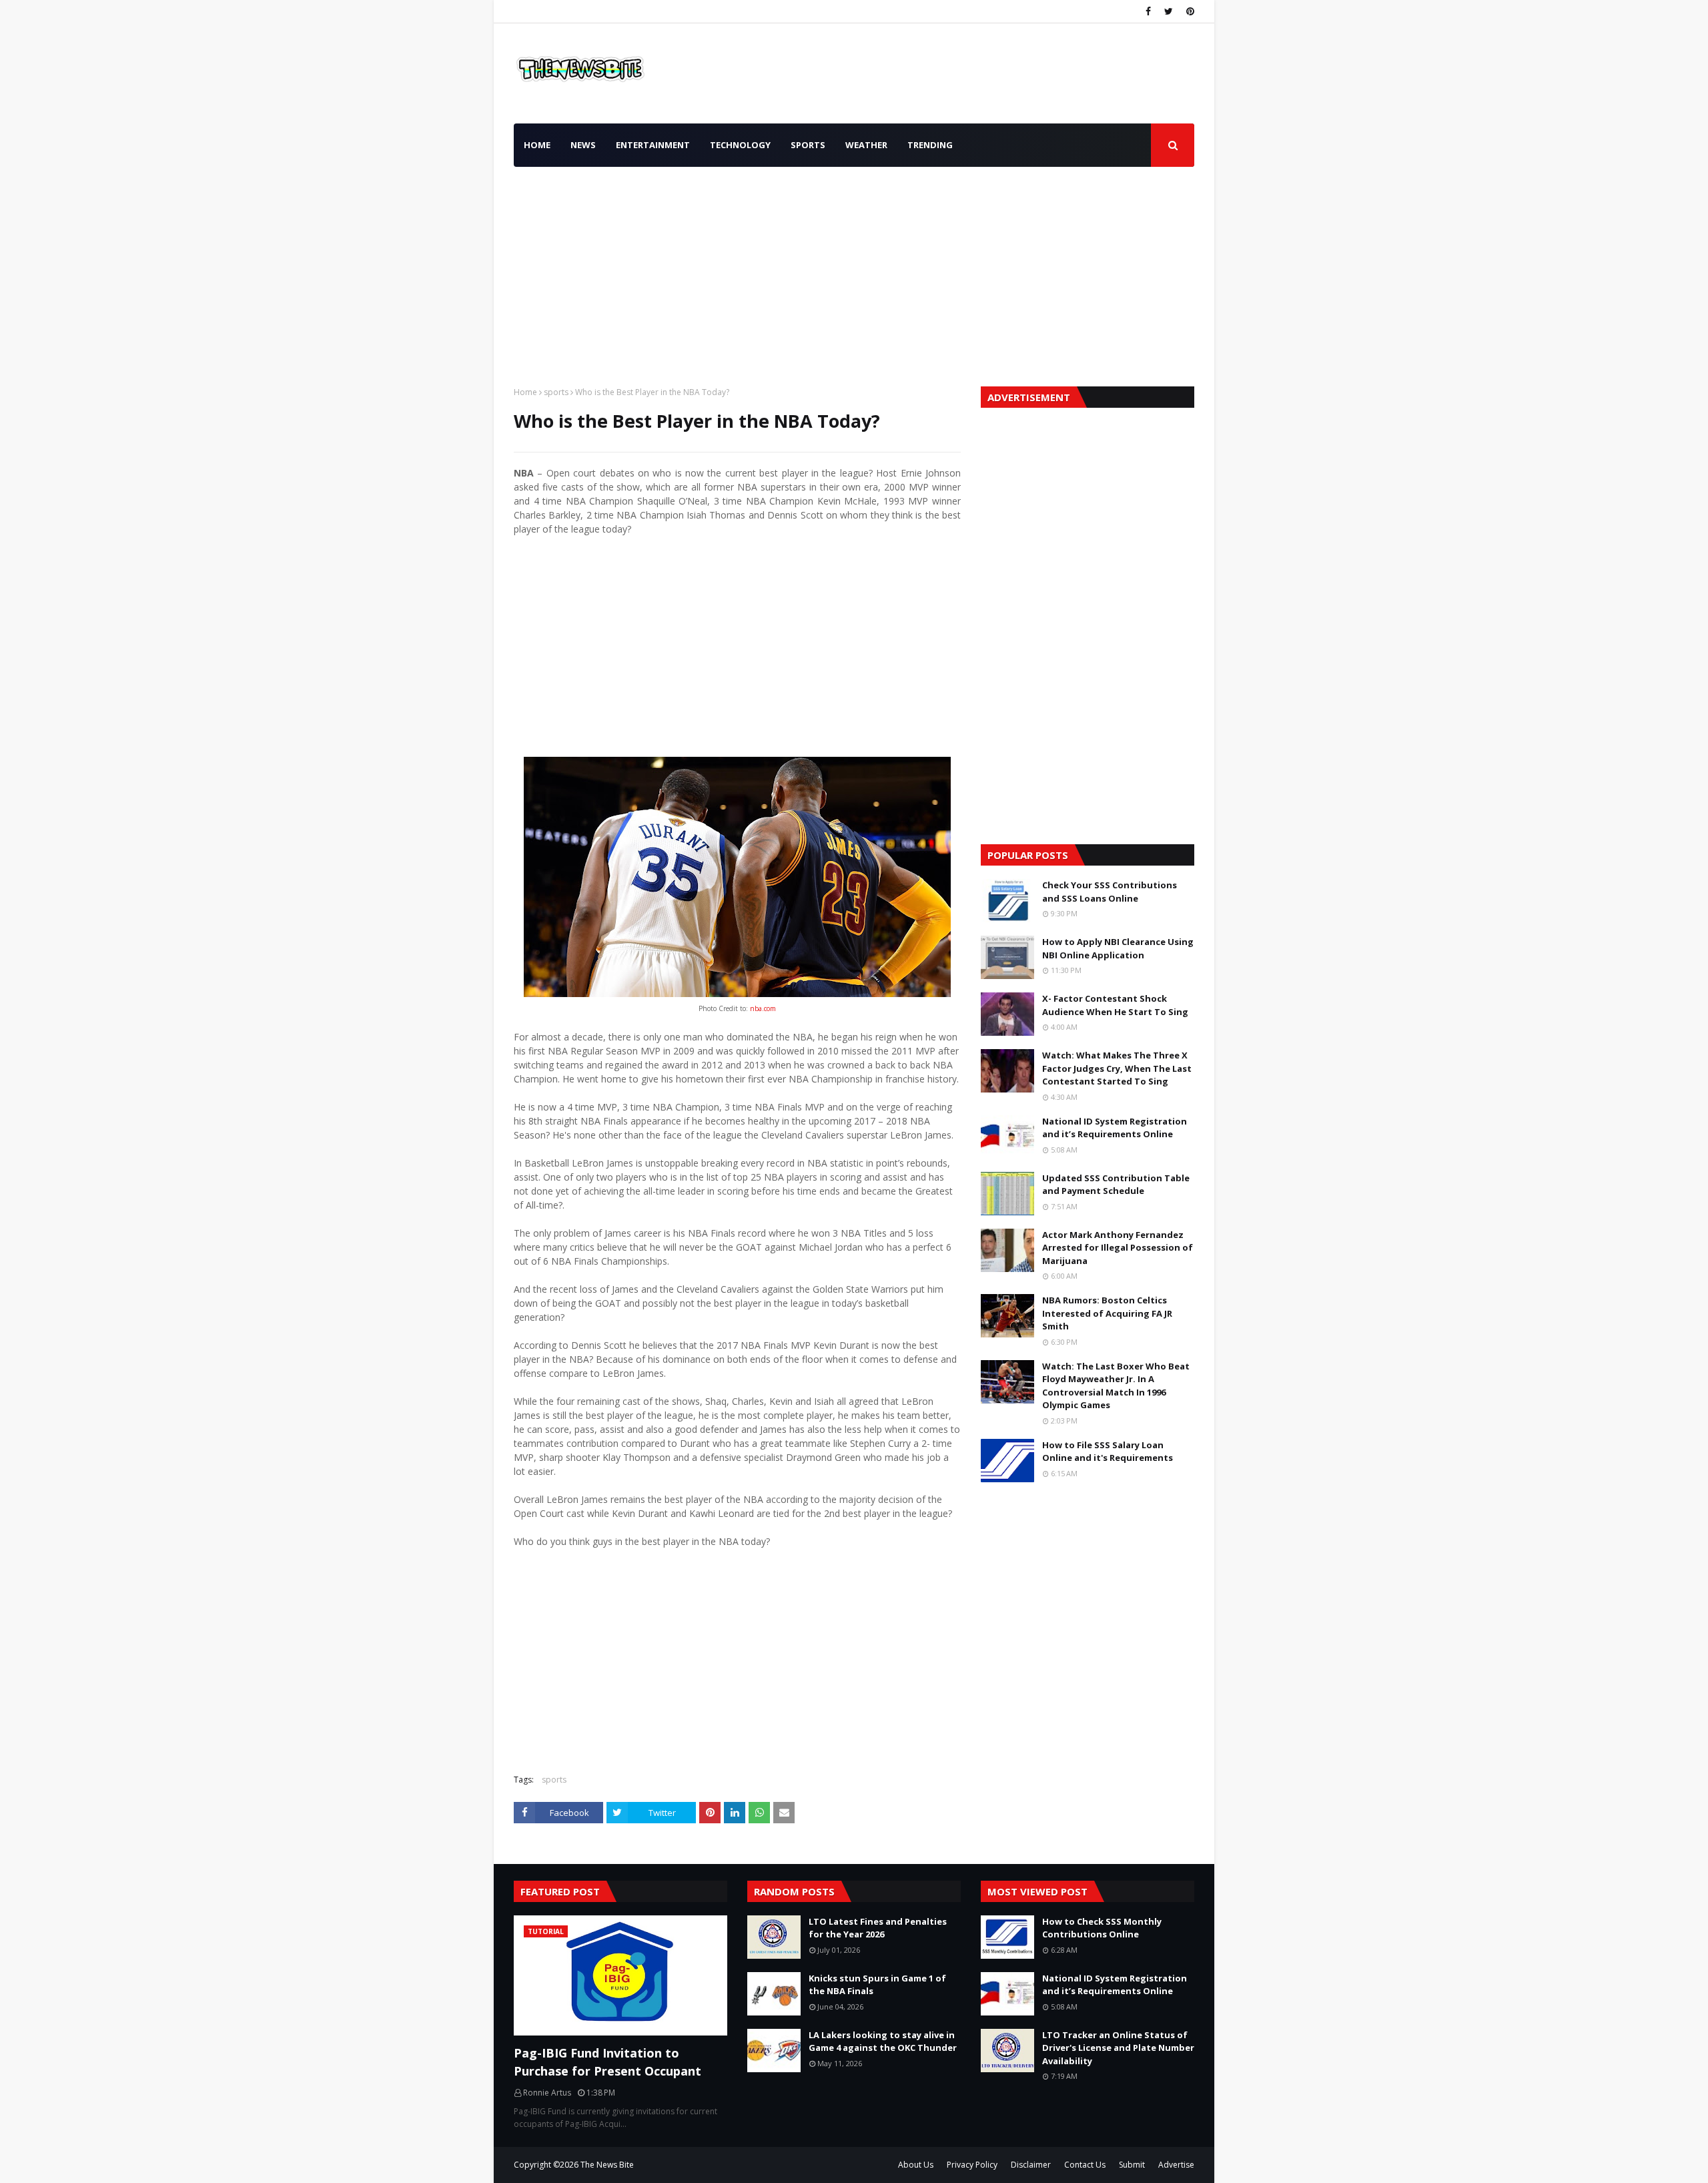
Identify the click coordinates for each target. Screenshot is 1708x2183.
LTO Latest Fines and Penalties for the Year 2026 (878, 1928)
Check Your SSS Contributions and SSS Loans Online (1110, 892)
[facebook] (1148, 11)
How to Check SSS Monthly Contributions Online (1102, 1928)
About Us (916, 2165)
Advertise (1176, 2165)
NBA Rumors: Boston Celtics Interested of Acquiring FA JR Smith (1107, 1313)
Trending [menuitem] (930, 145)
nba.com (762, 1008)
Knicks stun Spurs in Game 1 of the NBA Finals (877, 1985)
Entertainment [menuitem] (653, 145)
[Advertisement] (854, 273)
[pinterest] (1189, 11)
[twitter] (1169, 11)
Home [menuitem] (537, 145)
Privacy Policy (972, 2165)
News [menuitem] (583, 145)
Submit (1132, 2165)
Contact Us (1085, 2165)
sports (556, 392)
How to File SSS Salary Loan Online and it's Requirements (1108, 1452)
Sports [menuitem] (808, 145)
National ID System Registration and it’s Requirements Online (1115, 1128)
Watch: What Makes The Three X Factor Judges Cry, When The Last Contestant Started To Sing (1117, 1068)
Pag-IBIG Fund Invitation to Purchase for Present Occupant (607, 2062)
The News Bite (607, 2165)
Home (525, 392)
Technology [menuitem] (740, 145)
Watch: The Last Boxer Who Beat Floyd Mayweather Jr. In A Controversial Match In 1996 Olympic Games (1116, 1386)
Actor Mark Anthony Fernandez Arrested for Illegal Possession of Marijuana (1118, 1248)
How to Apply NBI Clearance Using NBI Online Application (1118, 948)
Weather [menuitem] (866, 145)
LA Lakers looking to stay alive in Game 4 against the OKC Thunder (883, 2042)
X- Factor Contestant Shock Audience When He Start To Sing (1115, 1005)
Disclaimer (1031, 2165)
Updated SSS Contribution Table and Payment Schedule (1116, 1185)
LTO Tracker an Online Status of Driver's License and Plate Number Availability (1118, 2048)
